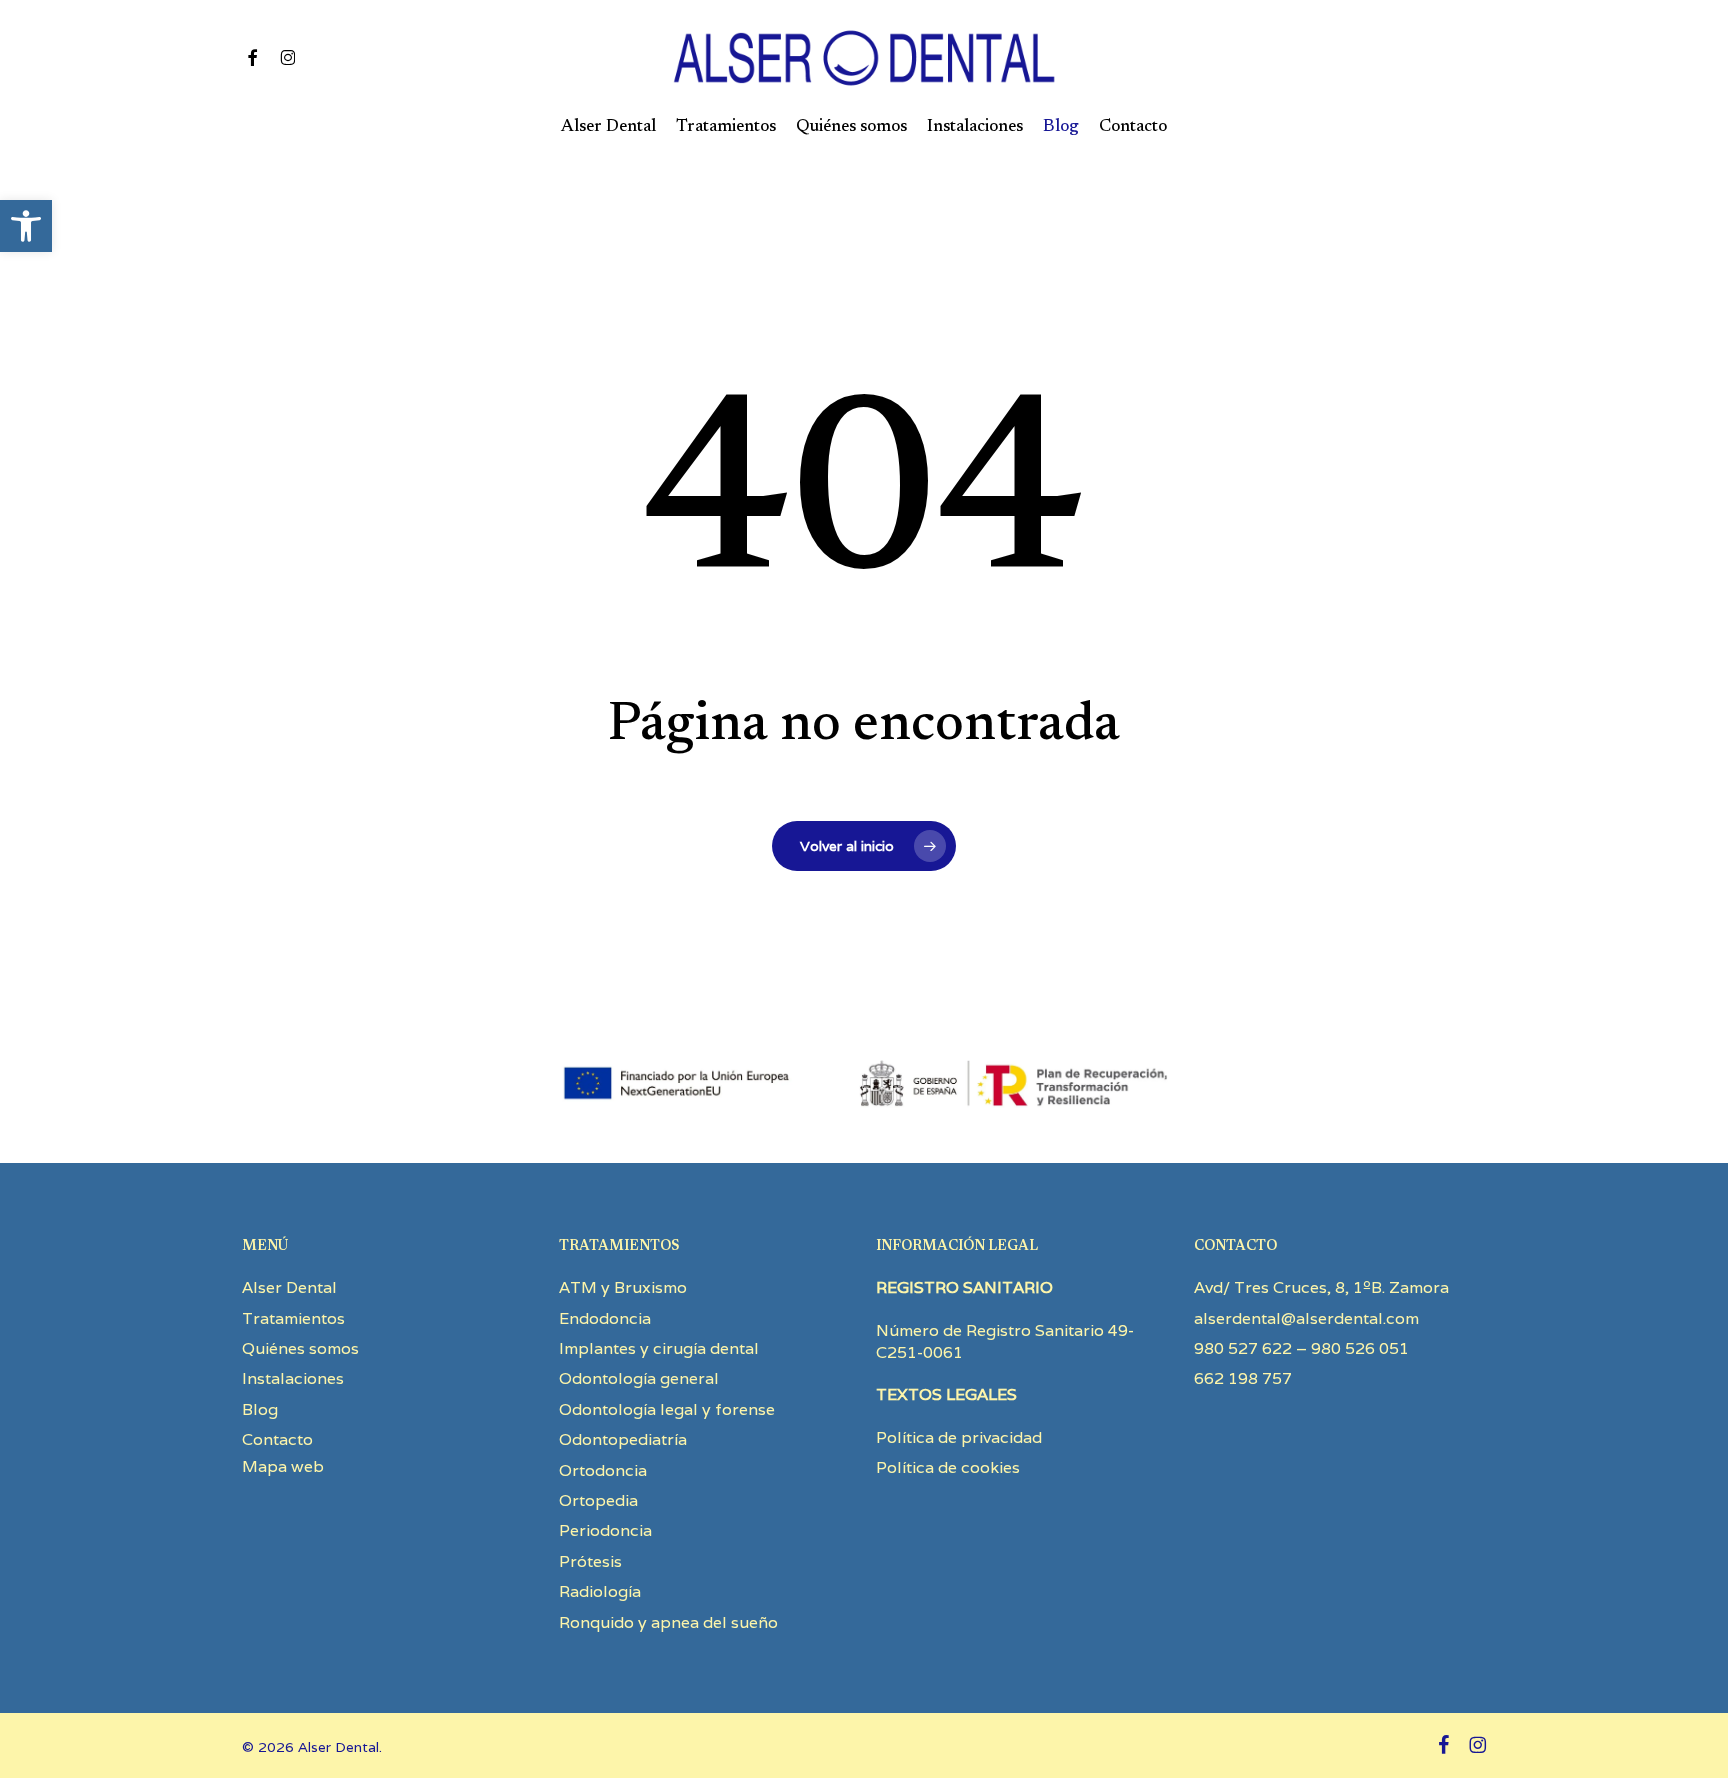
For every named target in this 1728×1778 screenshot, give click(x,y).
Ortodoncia (603, 1470)
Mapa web (283, 1466)
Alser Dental (289, 1287)
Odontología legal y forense (667, 1409)
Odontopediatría (623, 1439)
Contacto (277, 1439)
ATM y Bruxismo (623, 1287)
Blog (260, 1409)
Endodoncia (605, 1318)
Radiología (600, 1591)
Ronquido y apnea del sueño (668, 1622)
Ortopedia (598, 1500)
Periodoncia (605, 1530)
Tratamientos (293, 1318)
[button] (26, 226)
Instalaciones (293, 1378)
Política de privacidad (959, 1437)
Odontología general (639, 1378)
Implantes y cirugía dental (659, 1348)
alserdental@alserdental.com (1306, 1318)
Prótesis (590, 1561)
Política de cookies (948, 1467)
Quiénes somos (300, 1348)
